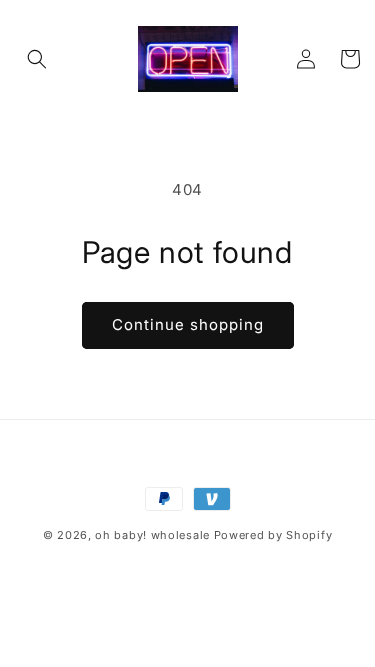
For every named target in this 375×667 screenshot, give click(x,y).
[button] (37, 59)
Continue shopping (188, 324)
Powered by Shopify (273, 535)
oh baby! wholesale (152, 535)
